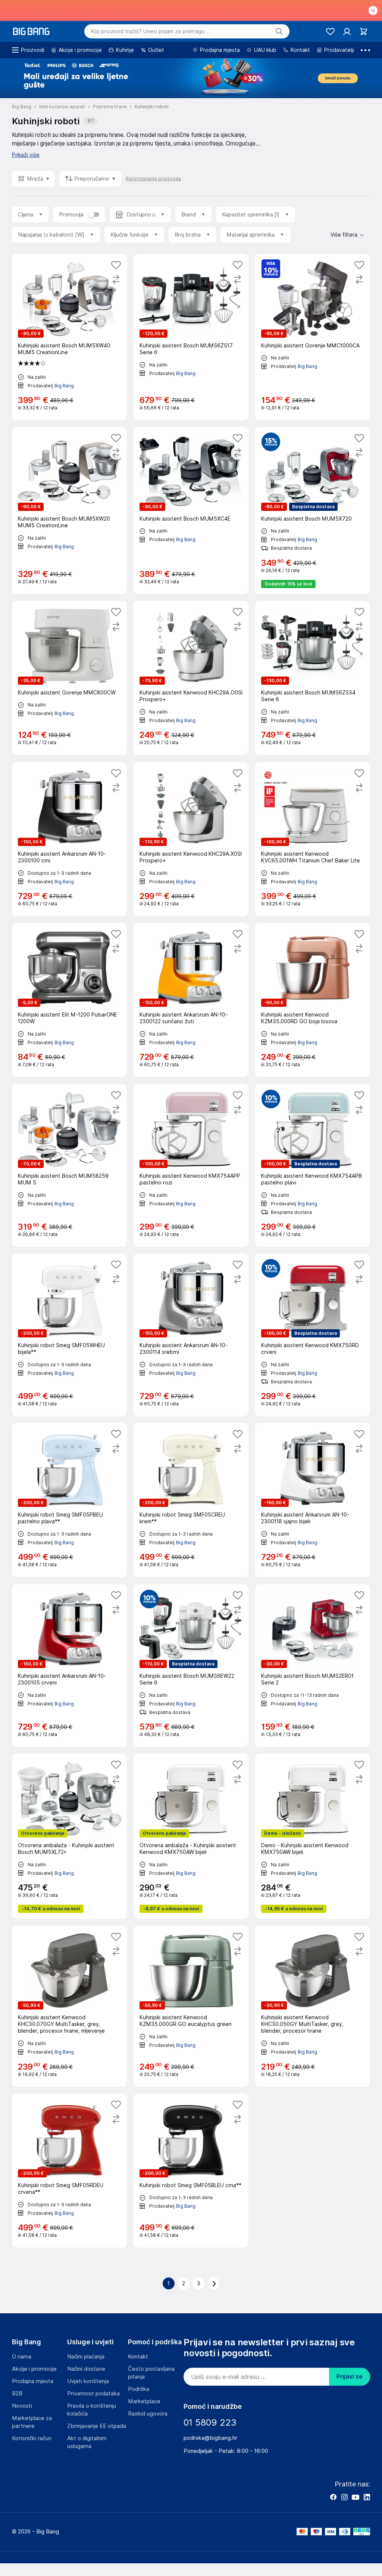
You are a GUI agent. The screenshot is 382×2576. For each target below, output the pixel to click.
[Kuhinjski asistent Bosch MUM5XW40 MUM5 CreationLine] (69, 337)
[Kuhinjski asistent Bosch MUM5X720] (313, 510)
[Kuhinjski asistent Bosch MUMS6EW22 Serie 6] (191, 1665)
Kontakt (138, 2357)
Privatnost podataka (93, 2394)
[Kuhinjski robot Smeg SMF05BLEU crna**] (191, 2171)
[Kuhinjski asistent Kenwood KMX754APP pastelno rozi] (191, 1165)
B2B (17, 2394)
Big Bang (64, 385)
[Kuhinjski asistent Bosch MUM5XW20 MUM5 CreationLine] (69, 510)
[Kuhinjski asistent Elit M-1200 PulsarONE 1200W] (69, 1000)
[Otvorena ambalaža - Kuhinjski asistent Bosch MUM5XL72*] (69, 1836)
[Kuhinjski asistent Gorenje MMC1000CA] (313, 337)
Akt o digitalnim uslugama (87, 2442)
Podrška (139, 2389)
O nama (22, 2357)
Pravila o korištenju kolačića (92, 2410)
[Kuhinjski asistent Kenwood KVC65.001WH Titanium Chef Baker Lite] (313, 839)
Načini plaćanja (86, 2357)
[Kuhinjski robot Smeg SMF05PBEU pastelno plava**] (69, 1500)
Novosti (22, 2406)
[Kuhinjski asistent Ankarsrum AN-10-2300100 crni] (69, 839)
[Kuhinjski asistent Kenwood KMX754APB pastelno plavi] (313, 1165)
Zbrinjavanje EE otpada (97, 2426)
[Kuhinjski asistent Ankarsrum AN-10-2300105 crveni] (69, 1665)
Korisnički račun (32, 2438)
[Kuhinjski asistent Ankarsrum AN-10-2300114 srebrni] (191, 1335)
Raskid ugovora (148, 2414)
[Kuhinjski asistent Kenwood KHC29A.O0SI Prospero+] (191, 678)
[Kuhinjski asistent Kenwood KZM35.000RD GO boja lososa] (313, 1000)
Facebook (333, 2497)
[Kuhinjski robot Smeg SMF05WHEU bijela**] (69, 1335)
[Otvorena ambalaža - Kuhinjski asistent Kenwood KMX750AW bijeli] (191, 1836)
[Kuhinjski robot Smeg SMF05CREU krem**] (191, 1500)
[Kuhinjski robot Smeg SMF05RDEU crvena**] (69, 2171)
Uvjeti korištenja (88, 2381)
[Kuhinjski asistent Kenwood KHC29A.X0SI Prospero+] (191, 839)
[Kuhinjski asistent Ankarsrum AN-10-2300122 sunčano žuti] (191, 1000)
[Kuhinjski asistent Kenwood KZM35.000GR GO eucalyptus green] (191, 2006)
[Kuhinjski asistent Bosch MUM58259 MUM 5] (69, 1165)
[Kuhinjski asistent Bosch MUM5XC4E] (191, 510)
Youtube (356, 2497)
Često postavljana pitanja (151, 2373)
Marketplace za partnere (32, 2422)
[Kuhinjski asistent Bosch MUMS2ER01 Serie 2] (313, 1665)
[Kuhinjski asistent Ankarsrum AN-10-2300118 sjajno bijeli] (313, 1500)
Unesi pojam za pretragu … (151, 31)
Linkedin (367, 2497)
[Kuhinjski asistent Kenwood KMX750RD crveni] (313, 1335)
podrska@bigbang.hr (210, 2438)
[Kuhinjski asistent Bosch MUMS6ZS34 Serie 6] (313, 678)
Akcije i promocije (34, 2369)
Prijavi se (350, 2377)
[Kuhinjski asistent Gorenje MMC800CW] (69, 678)
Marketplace (144, 2401)
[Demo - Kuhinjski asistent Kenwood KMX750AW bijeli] (313, 1836)
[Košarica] (364, 32)
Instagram (344, 2497)
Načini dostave (86, 2369)
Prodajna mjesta (33, 2381)
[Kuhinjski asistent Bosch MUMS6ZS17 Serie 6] (191, 337)
